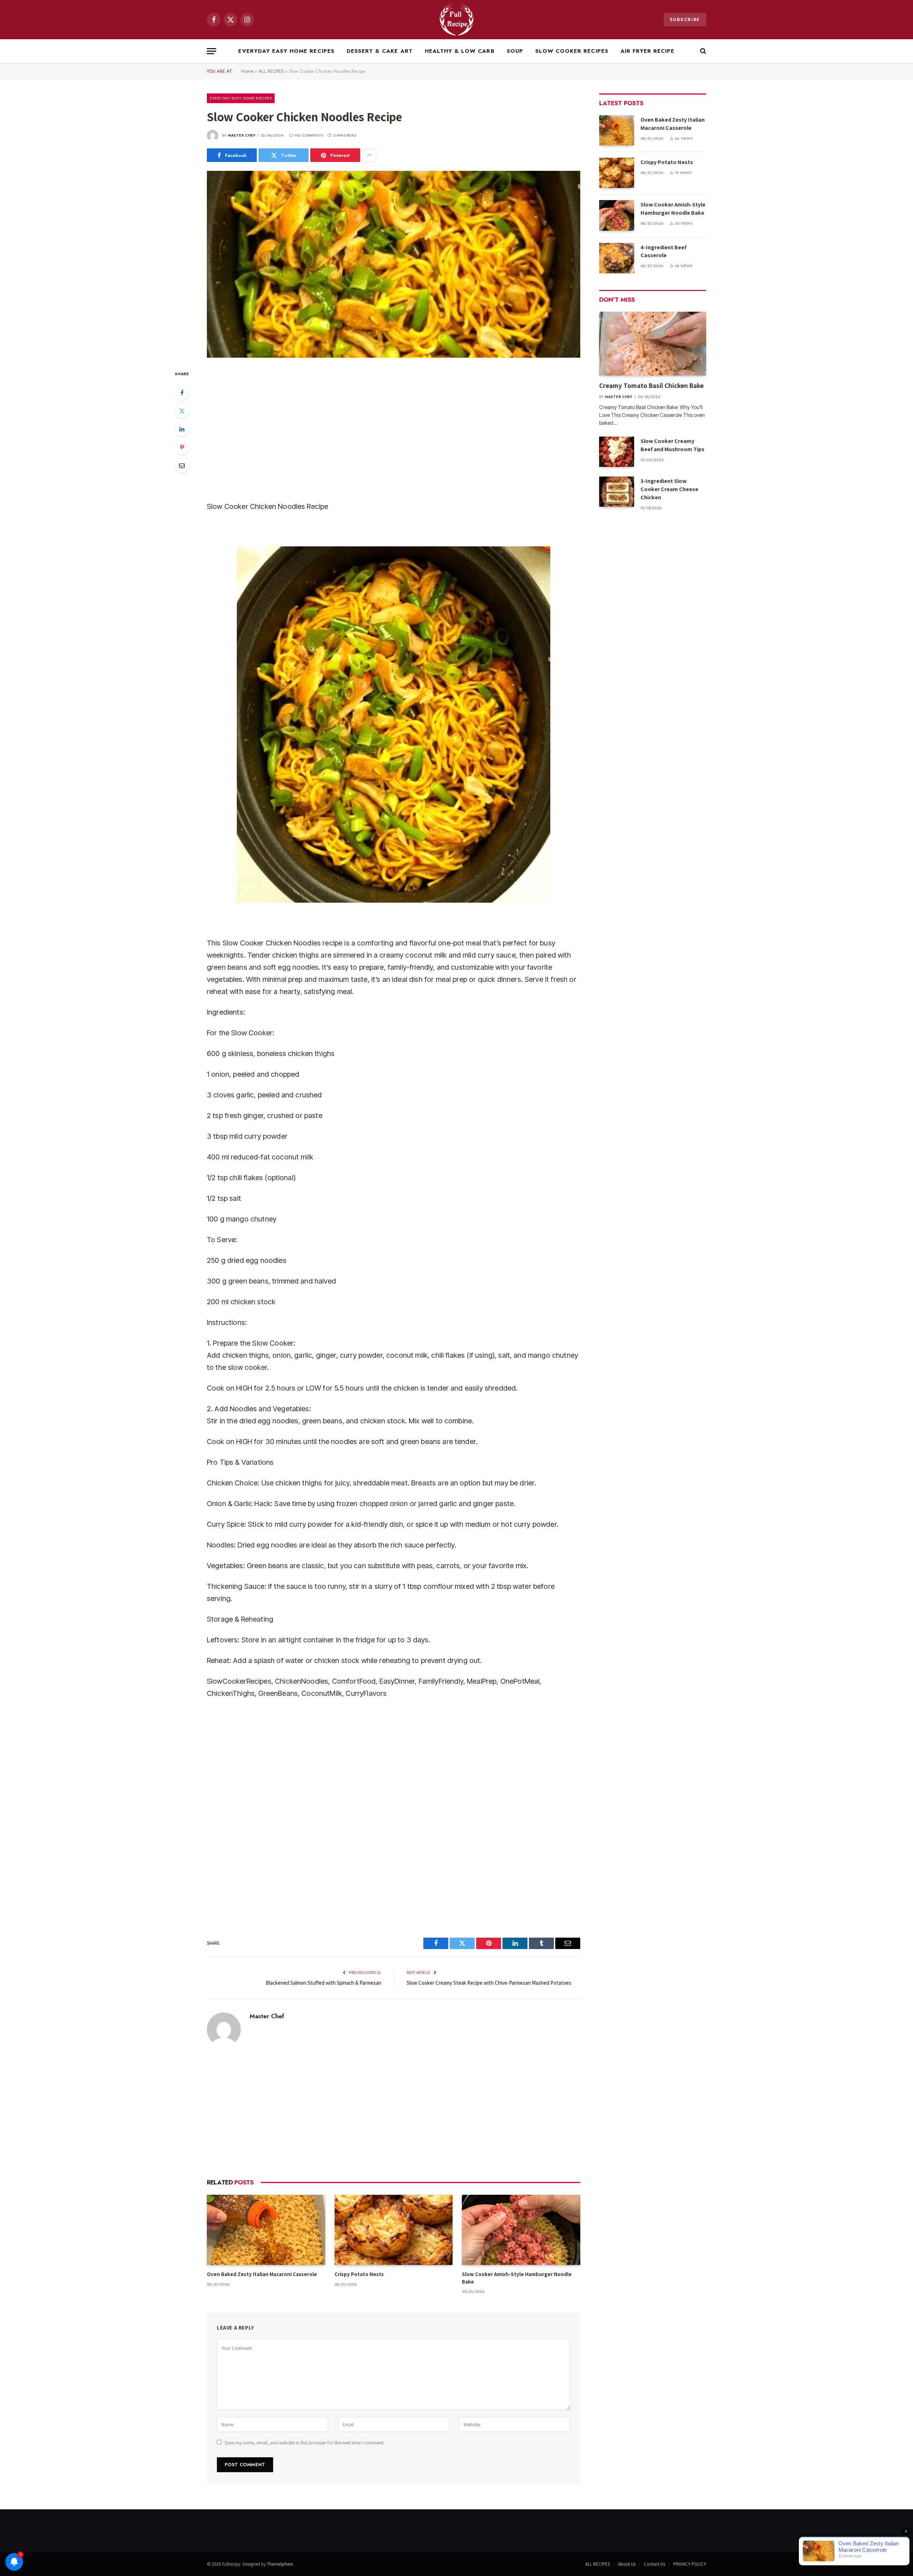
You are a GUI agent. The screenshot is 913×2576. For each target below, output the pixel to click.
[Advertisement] (394, 430)
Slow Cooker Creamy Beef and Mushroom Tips (672, 445)
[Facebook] (182, 393)
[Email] (182, 465)
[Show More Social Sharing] (369, 155)
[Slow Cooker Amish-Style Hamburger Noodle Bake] (521, 2230)
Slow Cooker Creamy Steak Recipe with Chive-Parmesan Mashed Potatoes (489, 1983)
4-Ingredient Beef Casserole (664, 251)
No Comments (309, 135)
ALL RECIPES (271, 71)
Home (247, 71)
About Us (627, 2564)
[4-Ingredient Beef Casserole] (617, 258)
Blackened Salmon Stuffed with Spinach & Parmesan (323, 1983)
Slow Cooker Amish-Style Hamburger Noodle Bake (517, 2278)
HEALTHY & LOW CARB (460, 51)
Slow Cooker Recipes (572, 51)
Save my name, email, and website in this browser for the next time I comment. (305, 2443)
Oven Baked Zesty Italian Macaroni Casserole (262, 2274)
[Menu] (211, 51)
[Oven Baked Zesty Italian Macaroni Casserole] (266, 2230)
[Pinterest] (182, 447)
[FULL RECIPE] (457, 20)
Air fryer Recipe (648, 51)
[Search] (702, 51)
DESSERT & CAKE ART (380, 51)
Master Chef (242, 135)
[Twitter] (182, 411)
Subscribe (685, 19)
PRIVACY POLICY (690, 2564)
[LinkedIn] (182, 429)
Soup (515, 51)
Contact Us (654, 2564)
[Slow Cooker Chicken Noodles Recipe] (394, 264)
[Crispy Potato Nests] (394, 2230)
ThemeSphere (280, 2564)
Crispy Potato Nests (359, 2274)
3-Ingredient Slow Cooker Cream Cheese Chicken (669, 489)
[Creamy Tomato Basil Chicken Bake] (653, 344)
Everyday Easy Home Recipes (286, 51)
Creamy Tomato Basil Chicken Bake (652, 386)
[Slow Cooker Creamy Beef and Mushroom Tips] (617, 452)
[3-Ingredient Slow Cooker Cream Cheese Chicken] (617, 492)
